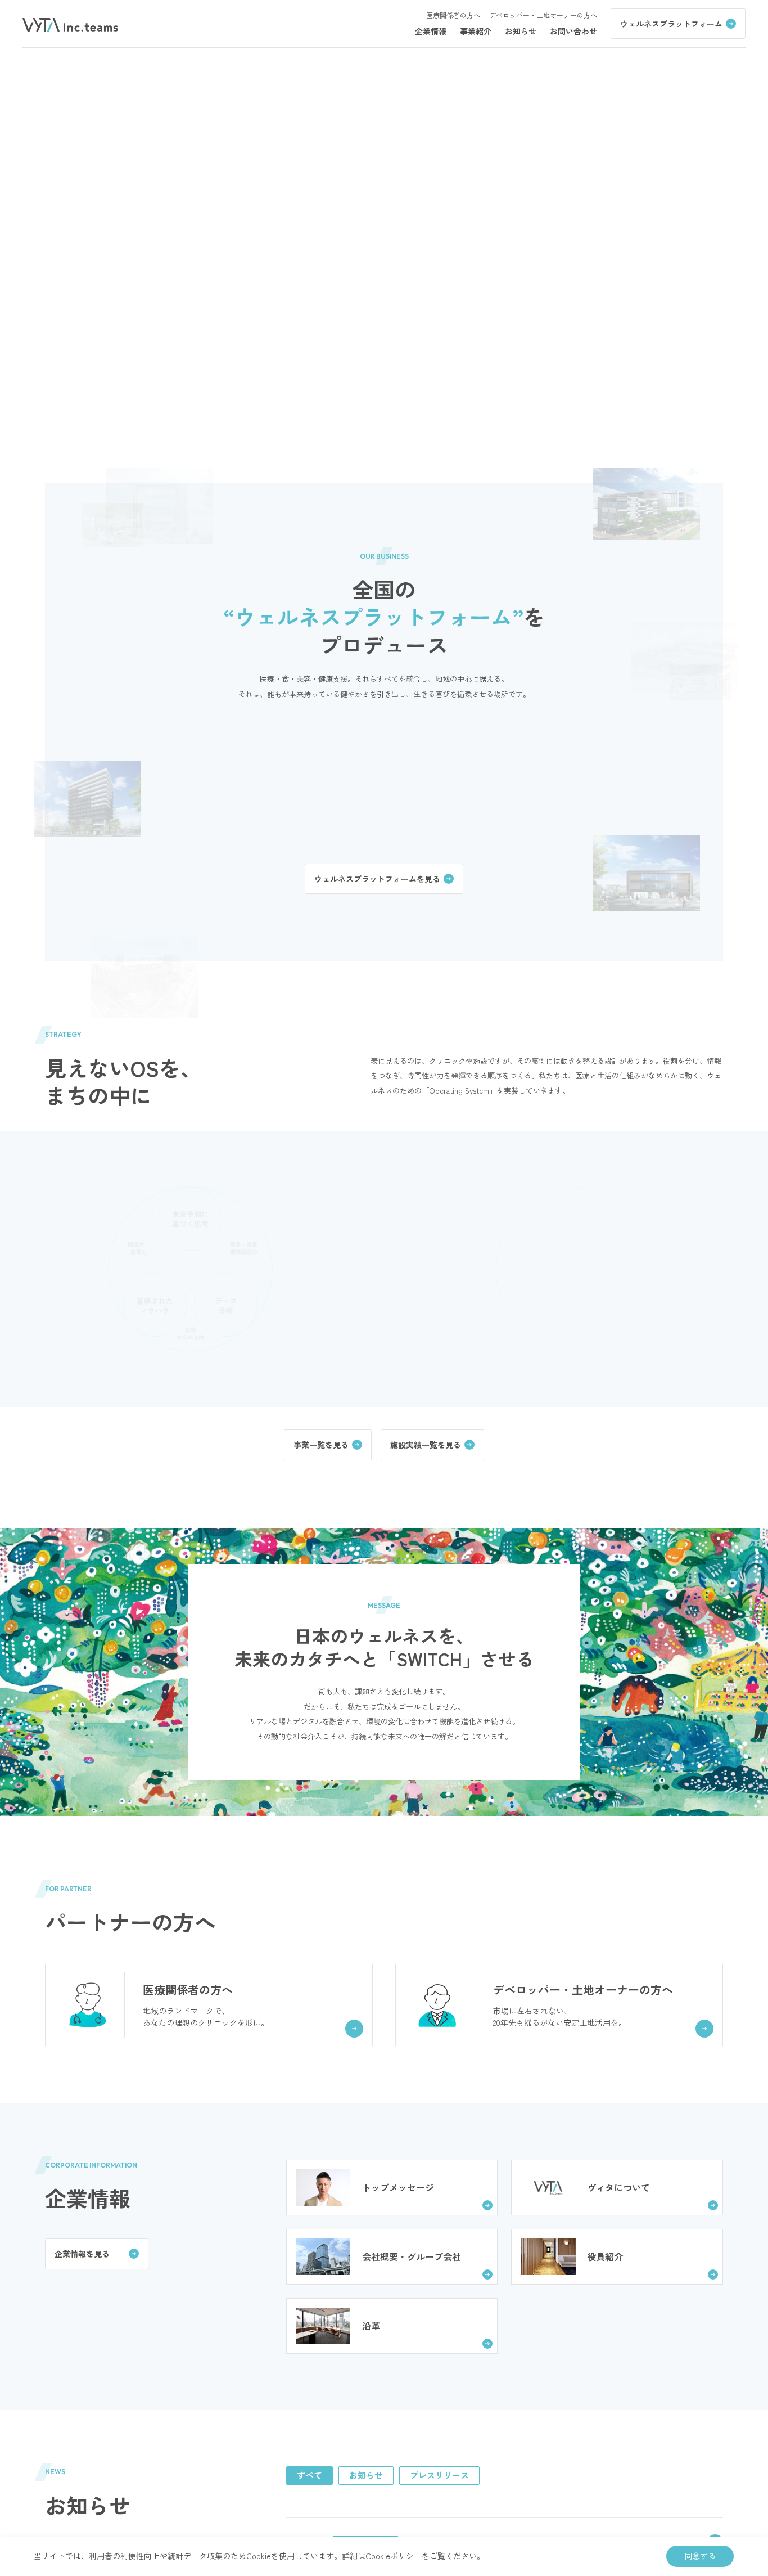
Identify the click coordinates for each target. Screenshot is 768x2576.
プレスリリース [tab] (439, 2475)
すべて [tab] (310, 2475)
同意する (700, 2556)
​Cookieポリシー (394, 2556)
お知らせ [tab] (366, 2475)
